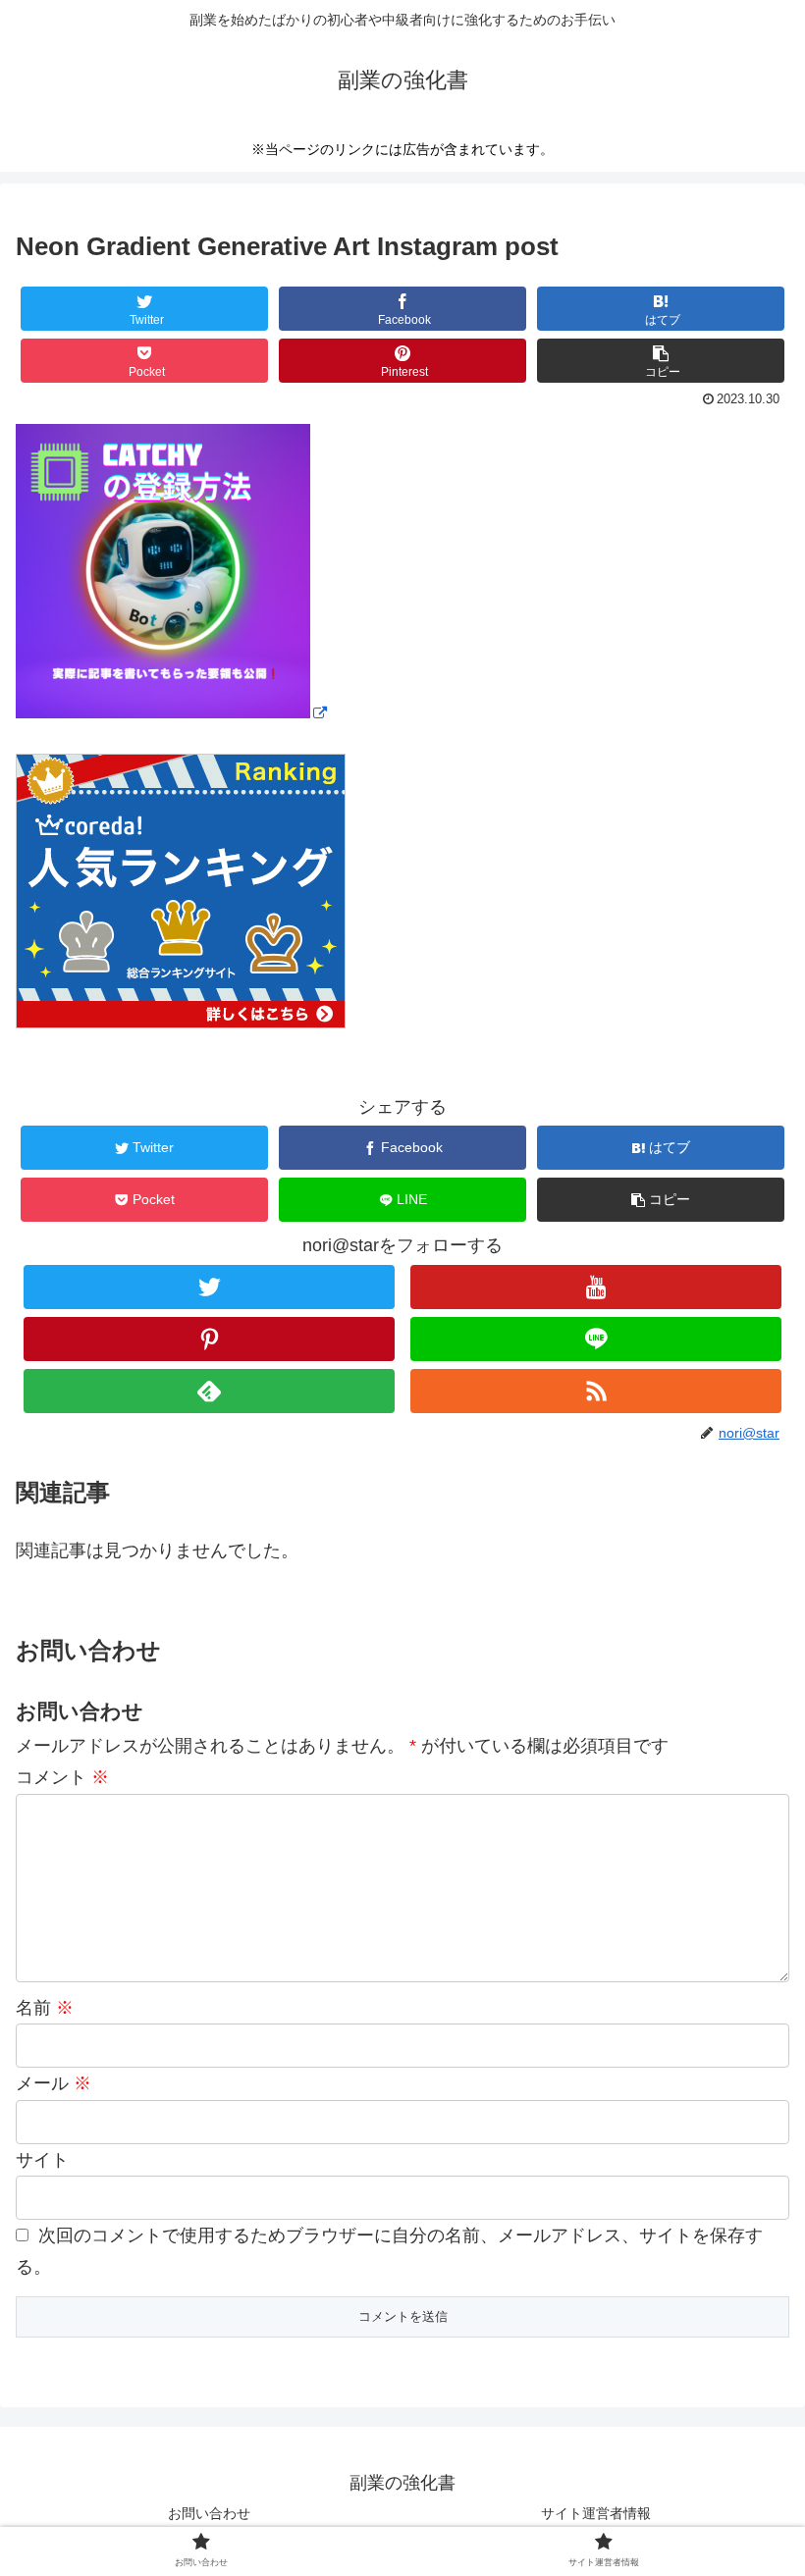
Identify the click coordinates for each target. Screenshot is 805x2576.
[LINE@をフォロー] (596, 1339)
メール (54, 2083)
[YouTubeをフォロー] (596, 1287)
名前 (45, 2008)
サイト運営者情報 (596, 2513)
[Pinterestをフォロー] (209, 1339)
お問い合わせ (209, 2513)
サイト (42, 2160)
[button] (661, 361)
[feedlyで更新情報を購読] (209, 1391)
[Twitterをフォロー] (209, 1287)
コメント (62, 1777)
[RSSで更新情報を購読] (596, 1391)
